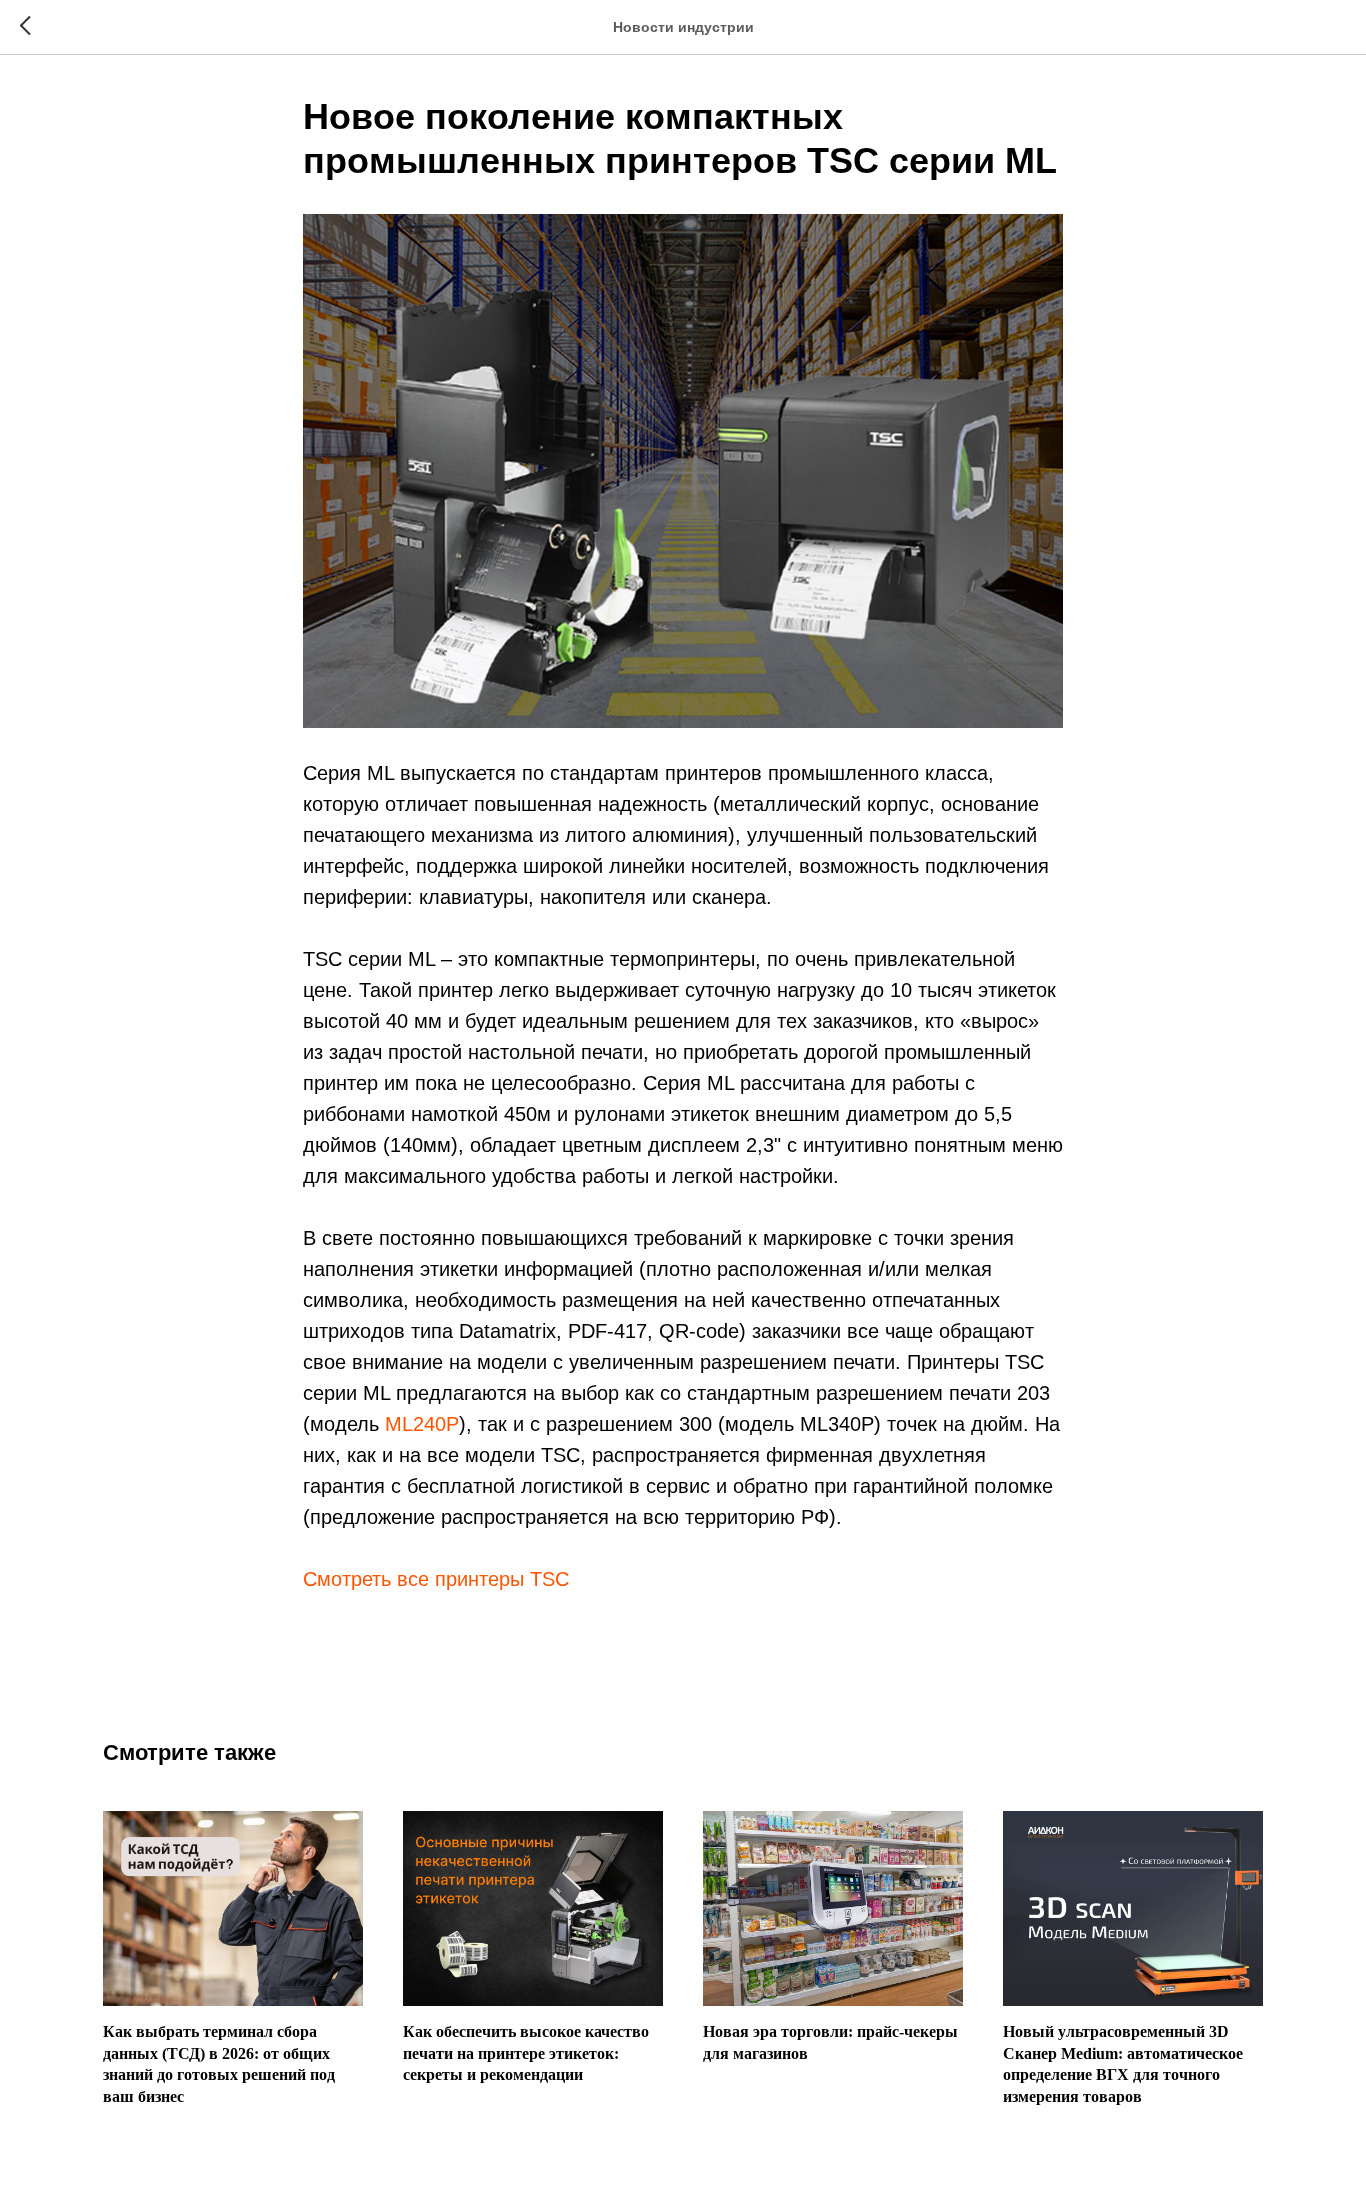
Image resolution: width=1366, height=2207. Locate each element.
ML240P (422, 1424)
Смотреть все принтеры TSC (436, 1579)
